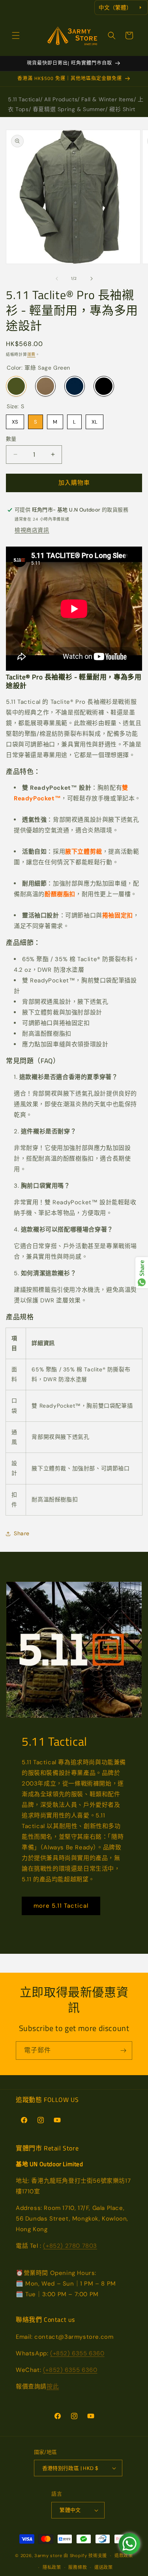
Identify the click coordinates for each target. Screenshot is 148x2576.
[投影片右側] (92, 279)
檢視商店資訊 (32, 530)
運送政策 (104, 2567)
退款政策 (124, 2556)
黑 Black (104, 386)
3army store (48, 2556)
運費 (31, 354)
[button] (16, 35)
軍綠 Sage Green (16, 386)
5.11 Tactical (24, 99)
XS (15, 420)
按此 (53, 2386)
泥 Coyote (45, 386)
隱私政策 (52, 2567)
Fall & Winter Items (107, 99)
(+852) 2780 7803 (70, 2246)
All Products (61, 99)
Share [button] (22, 1533)
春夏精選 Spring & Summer (69, 109)
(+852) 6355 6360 (77, 2353)
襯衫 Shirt (122, 109)
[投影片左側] (57, 279)
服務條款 (78, 2567)
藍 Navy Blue (75, 386)
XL (95, 420)
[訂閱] (123, 2051)
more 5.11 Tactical (61, 1906)
